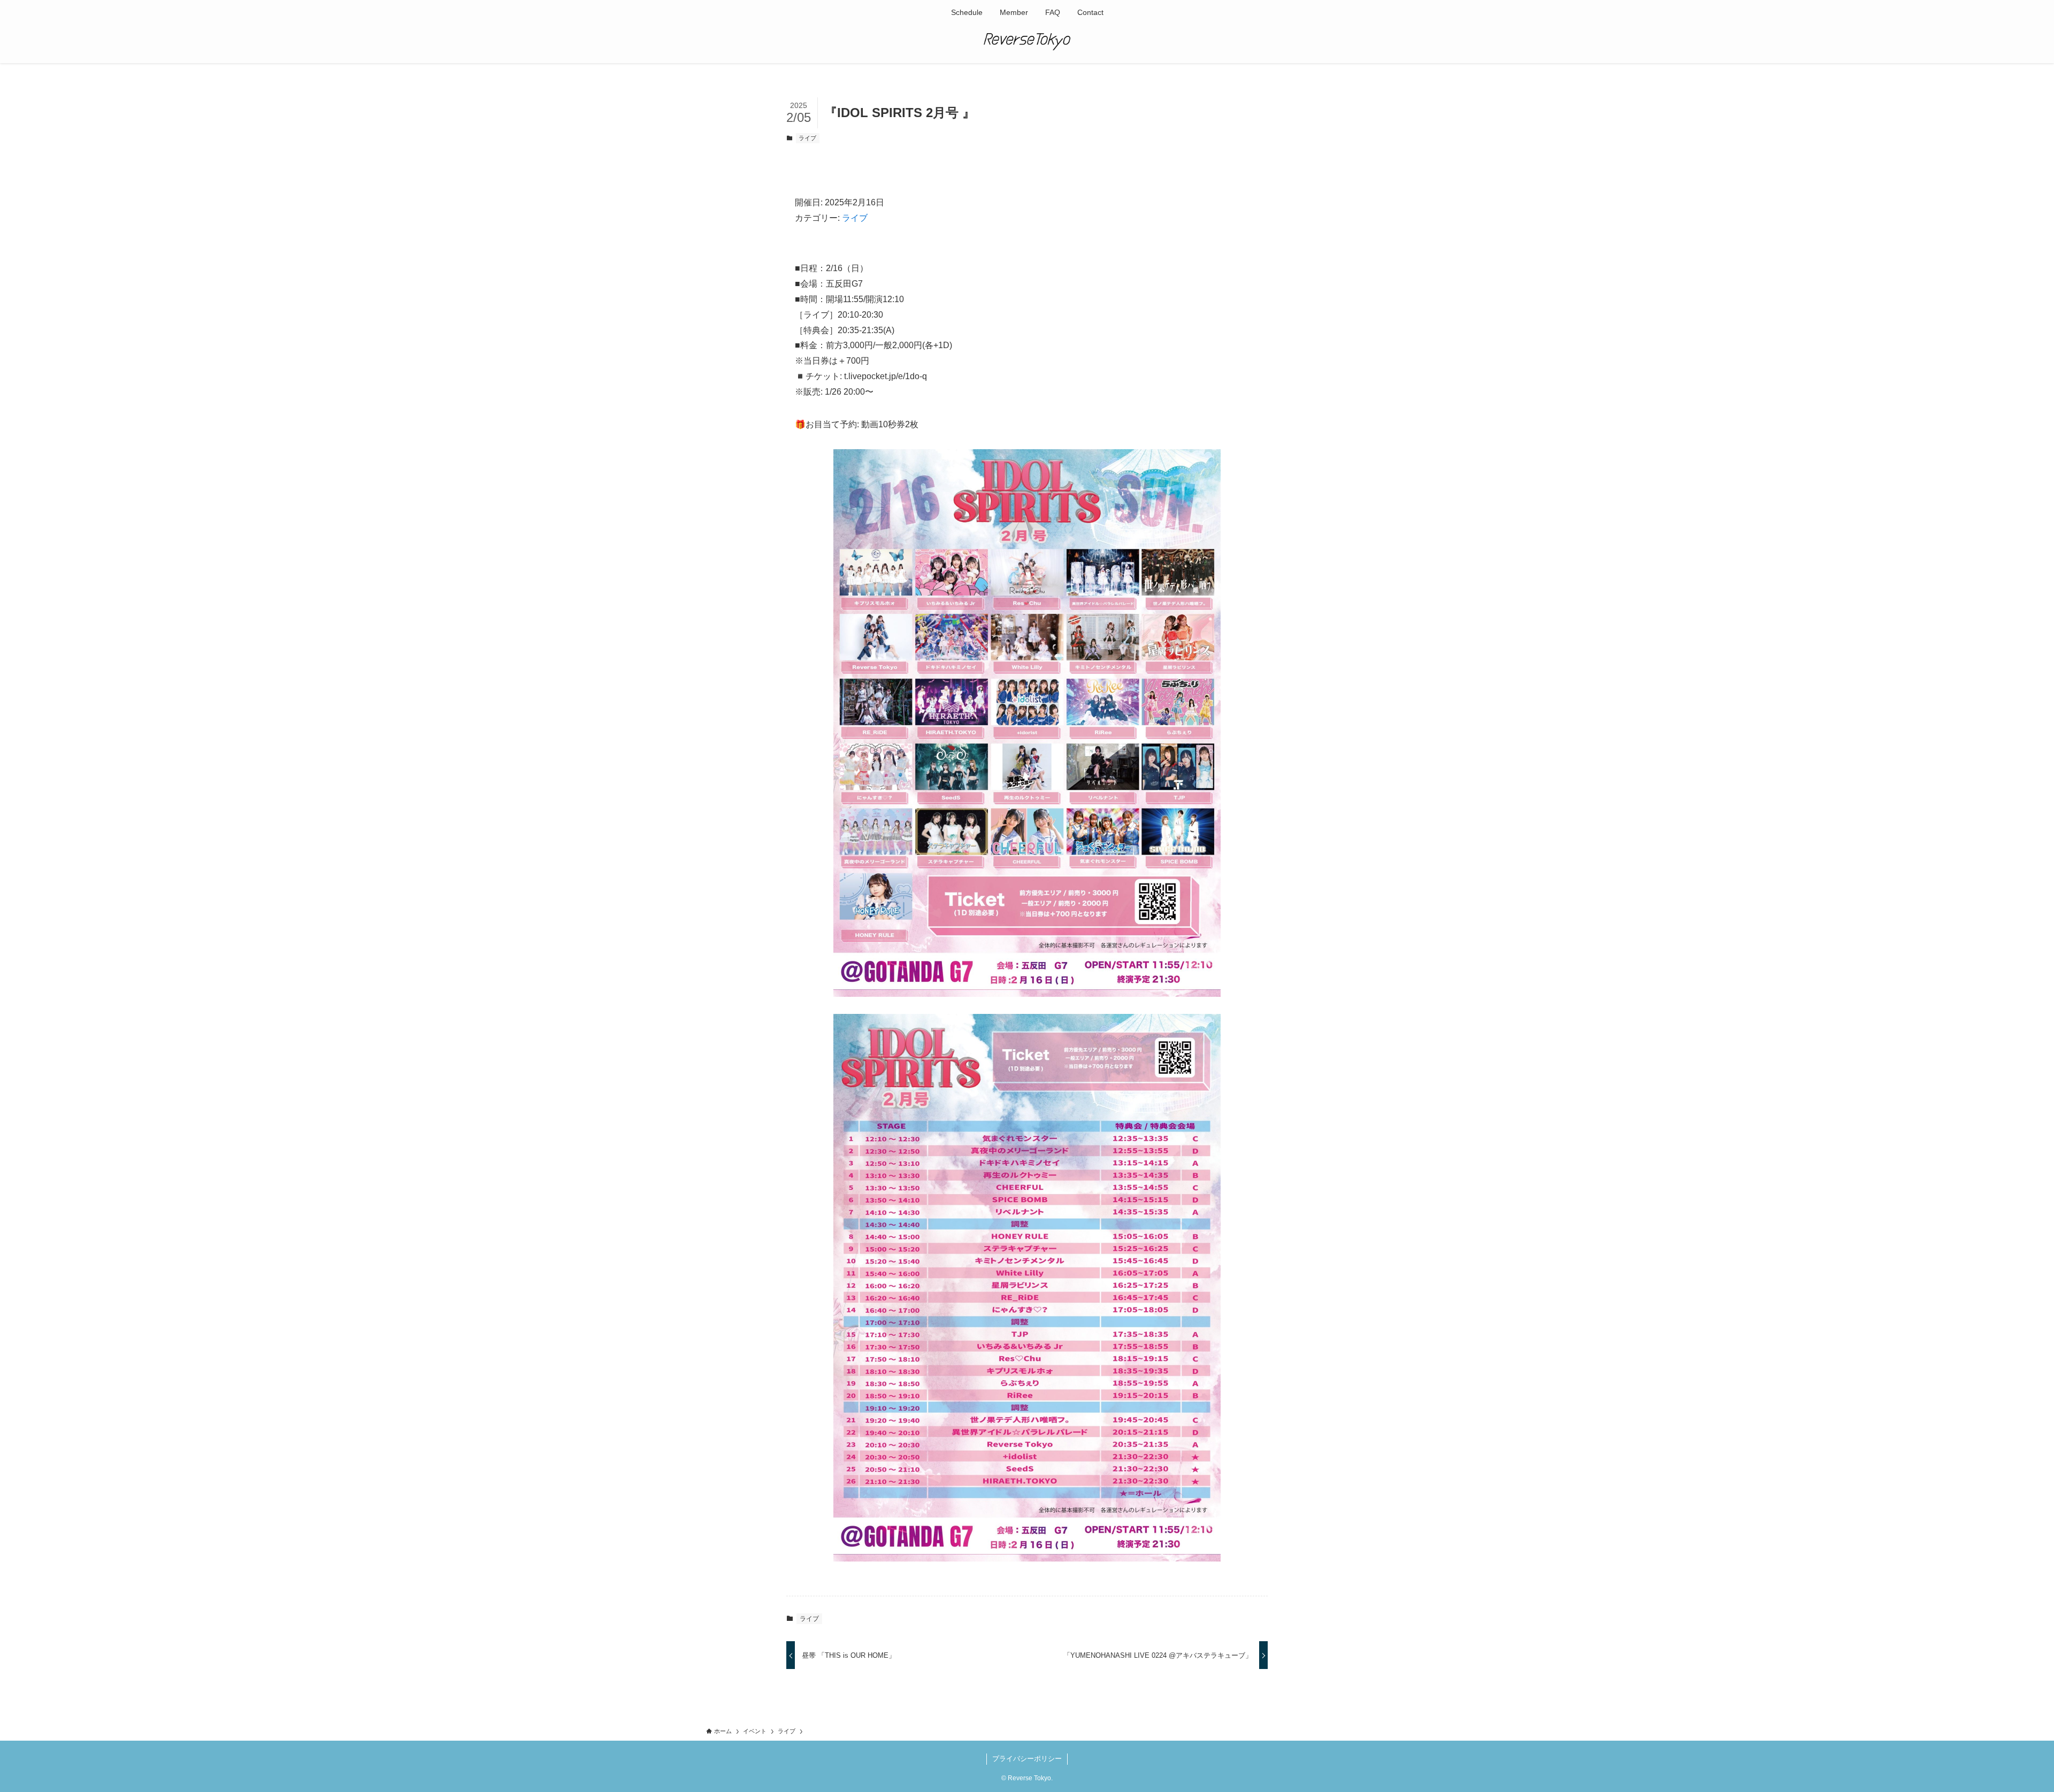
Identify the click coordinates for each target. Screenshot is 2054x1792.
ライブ (807, 138)
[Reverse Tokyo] (1027, 42)
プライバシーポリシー (1027, 1759)
